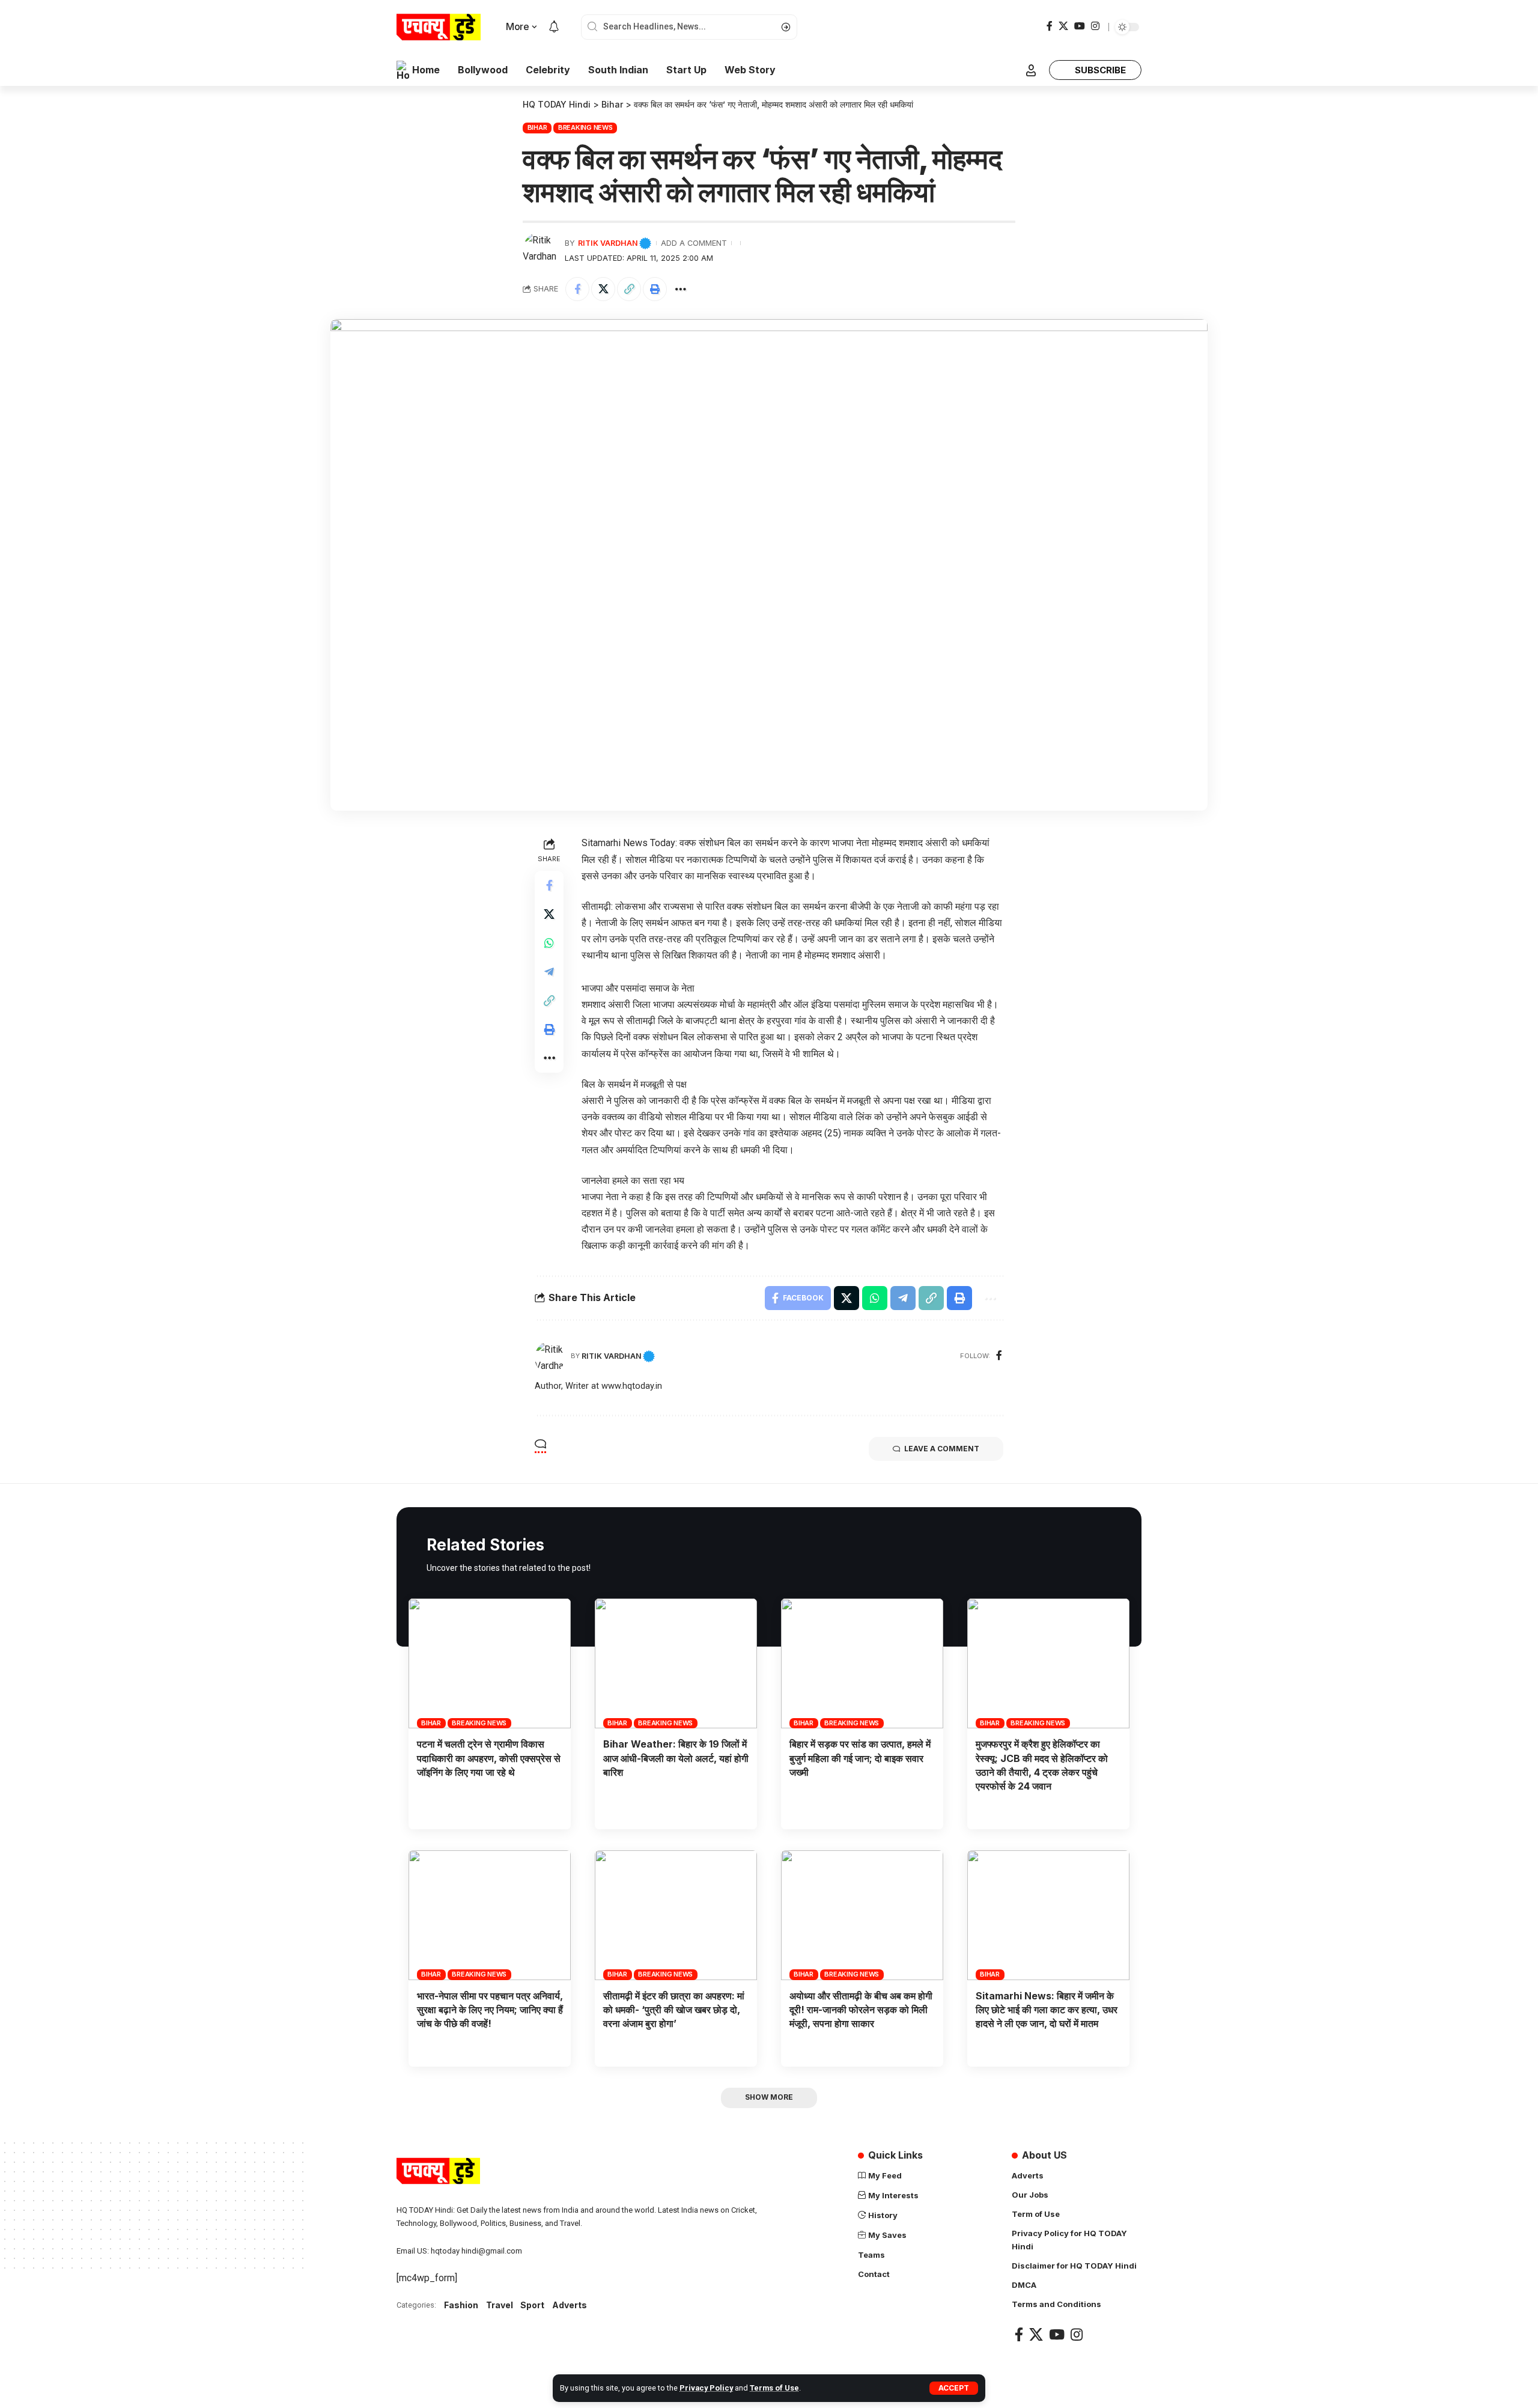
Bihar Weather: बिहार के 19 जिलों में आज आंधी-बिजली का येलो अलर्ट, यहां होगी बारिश (676, 1758)
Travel (500, 2305)
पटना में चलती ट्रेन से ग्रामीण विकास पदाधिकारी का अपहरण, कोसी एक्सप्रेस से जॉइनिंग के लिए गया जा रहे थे (489, 1758)
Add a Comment (694, 243)
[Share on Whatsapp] (549, 943)
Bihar (537, 127)
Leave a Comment (942, 1449)
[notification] (554, 27)
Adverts (570, 2305)
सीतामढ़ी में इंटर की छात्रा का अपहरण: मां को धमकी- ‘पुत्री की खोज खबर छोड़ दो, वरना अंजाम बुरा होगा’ (674, 2010)
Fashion (461, 2305)
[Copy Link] (629, 289)
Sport (532, 2305)
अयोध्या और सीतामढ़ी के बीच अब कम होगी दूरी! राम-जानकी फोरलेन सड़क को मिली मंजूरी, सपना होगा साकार (861, 2010)
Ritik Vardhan (608, 243)
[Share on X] (603, 289)
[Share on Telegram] (549, 972)
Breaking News (585, 127)
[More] (681, 289)
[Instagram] (1095, 26)
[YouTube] (1080, 26)
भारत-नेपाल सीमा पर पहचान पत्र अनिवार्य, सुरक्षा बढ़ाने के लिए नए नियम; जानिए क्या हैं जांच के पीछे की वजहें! (490, 2010)
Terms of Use (774, 2388)
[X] (1063, 26)
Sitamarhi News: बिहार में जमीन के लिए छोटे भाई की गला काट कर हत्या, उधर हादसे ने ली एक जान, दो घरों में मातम (1047, 2010)
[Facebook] (1050, 26)
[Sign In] (1031, 70)
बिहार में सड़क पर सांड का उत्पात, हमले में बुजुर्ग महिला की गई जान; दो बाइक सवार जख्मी (860, 1758)
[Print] (655, 289)
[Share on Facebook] (577, 289)
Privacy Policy (706, 2388)
